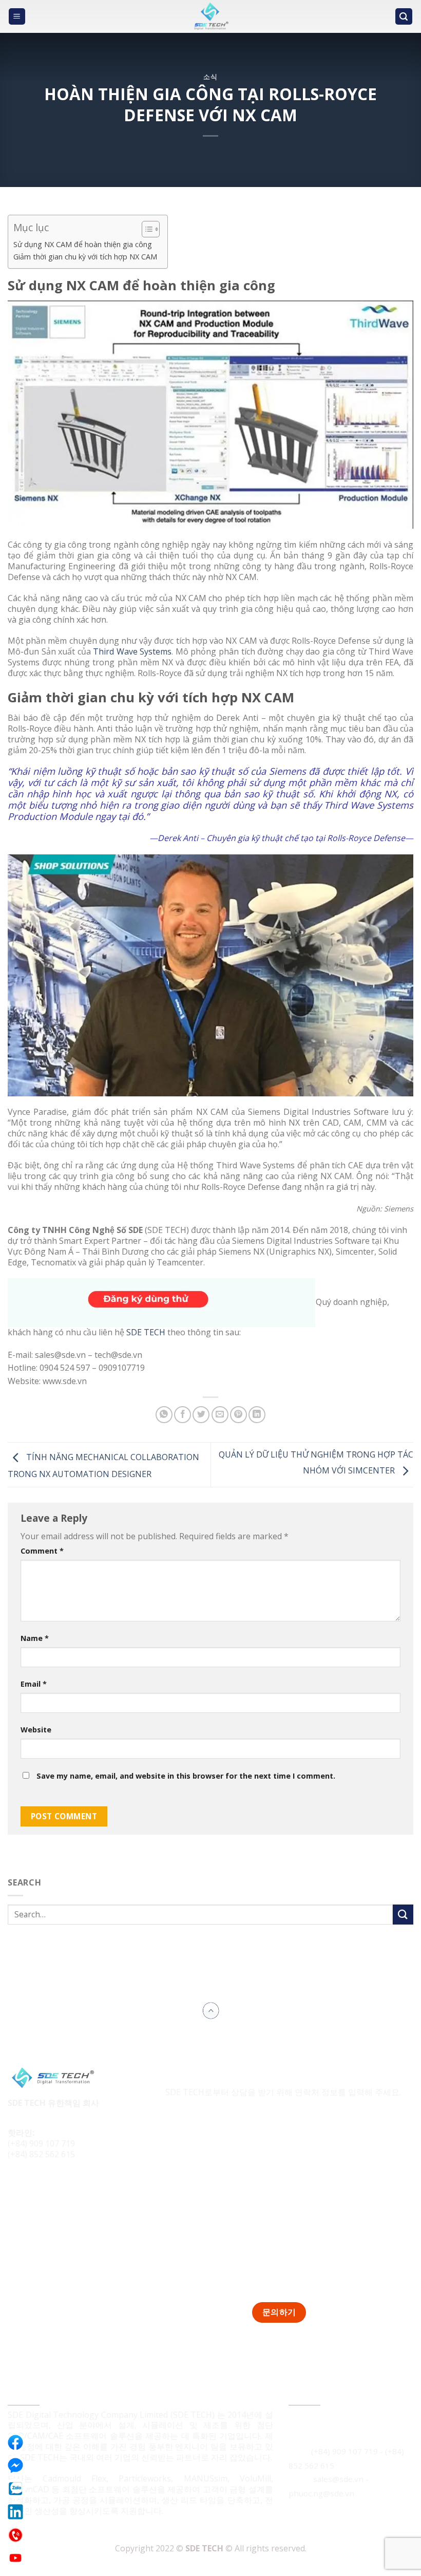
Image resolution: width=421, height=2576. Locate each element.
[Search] (404, 17)
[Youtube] (15, 2558)
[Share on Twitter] (201, 1415)
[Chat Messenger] (15, 2466)
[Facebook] (15, 2442)
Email (34, 1684)
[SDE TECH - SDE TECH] (210, 16)
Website (36, 1730)
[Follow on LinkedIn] (56, 2189)
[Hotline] (15, 2535)
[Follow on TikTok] (37, 2189)
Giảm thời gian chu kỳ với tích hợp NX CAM (85, 257)
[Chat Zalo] (15, 2489)
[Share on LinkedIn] (257, 1415)
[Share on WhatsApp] (164, 1415)
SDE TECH (146, 1332)
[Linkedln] (15, 2512)
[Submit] (403, 1915)
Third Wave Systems (132, 651)
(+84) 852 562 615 (41, 2154)
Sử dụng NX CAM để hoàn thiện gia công (83, 244)
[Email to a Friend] (220, 1415)
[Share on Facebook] (183, 1415)
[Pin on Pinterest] (238, 1415)
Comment (42, 1551)
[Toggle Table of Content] (146, 229)
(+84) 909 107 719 (41, 2143)
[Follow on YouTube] (75, 2189)
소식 (210, 77)
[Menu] (17, 17)
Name (35, 1638)
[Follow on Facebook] (17, 2189)
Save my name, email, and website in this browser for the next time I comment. (186, 1776)
